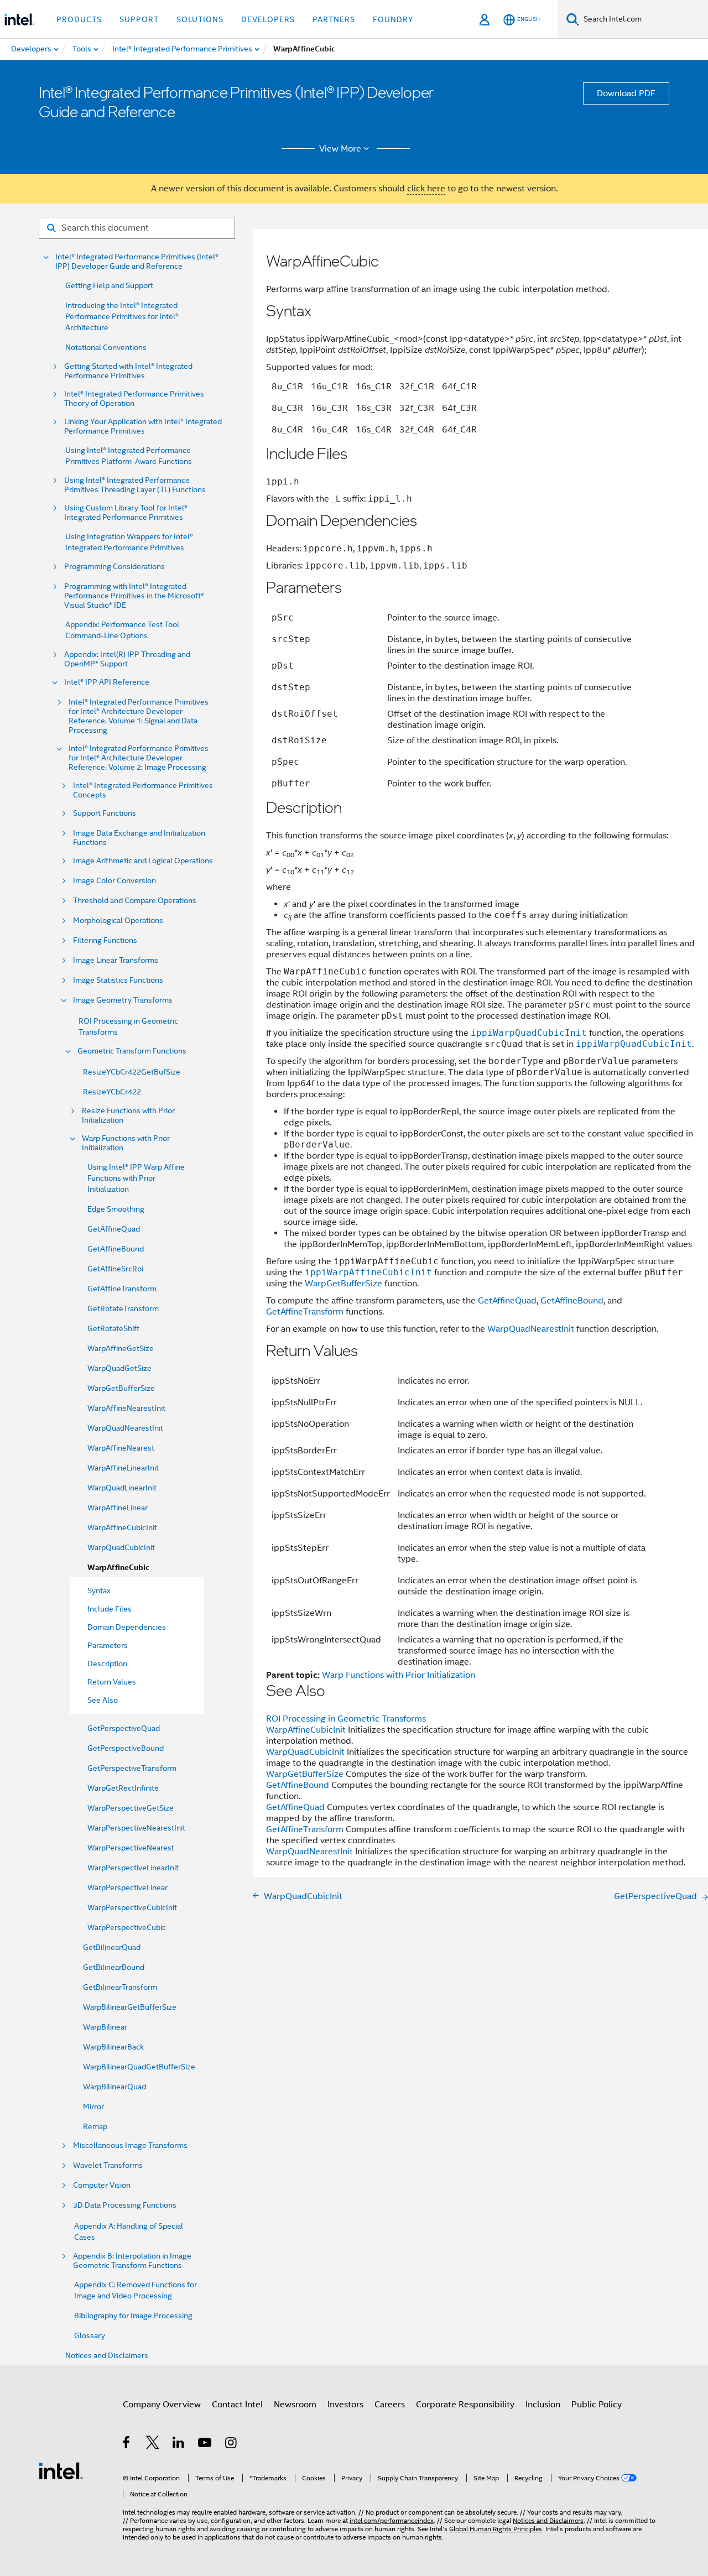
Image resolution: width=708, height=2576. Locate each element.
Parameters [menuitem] (108, 1645)
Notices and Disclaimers (107, 2355)
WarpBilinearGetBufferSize (130, 2007)
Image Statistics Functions (118, 980)
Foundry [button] (393, 19)
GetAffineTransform (122, 1289)
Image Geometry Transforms (123, 1000)
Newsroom (295, 2405)
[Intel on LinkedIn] (179, 2444)
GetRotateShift (113, 1328)
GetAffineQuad (114, 1229)
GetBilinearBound (114, 1967)
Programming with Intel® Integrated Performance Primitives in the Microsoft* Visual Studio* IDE (134, 596)
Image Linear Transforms (116, 960)
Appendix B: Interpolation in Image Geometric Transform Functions (132, 2261)
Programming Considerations (114, 567)
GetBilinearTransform (120, 1987)
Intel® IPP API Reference (107, 682)
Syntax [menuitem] (99, 1591)
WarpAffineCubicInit (122, 1527)
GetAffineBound (116, 1249)
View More (340, 149)
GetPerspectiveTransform (132, 1768)
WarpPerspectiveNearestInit (136, 1828)
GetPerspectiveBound (126, 1748)
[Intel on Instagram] (231, 2444)
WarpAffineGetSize (121, 1348)
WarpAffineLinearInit (123, 1468)
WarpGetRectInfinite (123, 1788)
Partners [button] (334, 19)
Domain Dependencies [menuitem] (127, 1627)
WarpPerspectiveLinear (127, 1887)
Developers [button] (268, 19)
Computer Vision (102, 2185)
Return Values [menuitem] (112, 1682)
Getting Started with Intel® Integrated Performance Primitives (128, 371)
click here (426, 189)
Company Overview (162, 2405)
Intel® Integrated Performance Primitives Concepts (143, 790)
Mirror (93, 2106)
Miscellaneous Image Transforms (130, 2145)
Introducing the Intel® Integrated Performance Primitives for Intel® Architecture (122, 316)
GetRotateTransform (123, 1308)
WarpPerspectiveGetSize (131, 1808)
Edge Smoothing (116, 1209)
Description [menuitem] (107, 1664)
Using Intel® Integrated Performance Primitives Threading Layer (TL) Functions (135, 485)
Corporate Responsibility (465, 2405)
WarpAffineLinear (118, 1508)
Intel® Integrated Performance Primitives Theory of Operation (134, 399)
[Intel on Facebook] (127, 2444)
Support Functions (105, 813)
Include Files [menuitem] (110, 1609)
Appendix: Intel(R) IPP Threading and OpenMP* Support (127, 659)
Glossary (90, 2335)
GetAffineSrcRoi (115, 1269)
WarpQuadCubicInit (121, 1547)
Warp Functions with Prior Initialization (126, 1143)
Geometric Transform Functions (132, 1051)
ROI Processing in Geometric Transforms (346, 1719)
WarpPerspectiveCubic (127, 1927)
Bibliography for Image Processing (133, 2316)
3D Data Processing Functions (125, 2205)
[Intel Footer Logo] (61, 2470)
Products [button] (79, 19)
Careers (390, 2405)
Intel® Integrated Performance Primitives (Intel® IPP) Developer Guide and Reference (137, 262)
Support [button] (139, 19)
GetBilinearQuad (112, 1947)
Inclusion (543, 2405)
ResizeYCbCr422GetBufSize (132, 1072)
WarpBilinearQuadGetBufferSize (139, 2067)
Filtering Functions (105, 940)
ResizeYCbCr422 (112, 1092)
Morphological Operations (118, 921)
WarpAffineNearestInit (126, 1408)
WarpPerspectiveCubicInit (132, 1907)
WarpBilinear (105, 2027)
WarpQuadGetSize (119, 1368)
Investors (345, 2405)
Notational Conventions (106, 347)
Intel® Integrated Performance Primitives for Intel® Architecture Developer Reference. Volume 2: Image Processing (139, 758)
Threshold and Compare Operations (135, 901)
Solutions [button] (200, 19)
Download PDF (626, 93)
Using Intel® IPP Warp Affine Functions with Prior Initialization (136, 1178)
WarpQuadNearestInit (125, 1428)
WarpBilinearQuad (114, 2087)
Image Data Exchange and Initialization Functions (139, 838)
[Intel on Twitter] (153, 2444)
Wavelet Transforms (108, 2165)
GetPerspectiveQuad (124, 1728)
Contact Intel (237, 2405)
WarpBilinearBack (113, 2047)
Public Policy (597, 2405)
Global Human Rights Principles (496, 2529)
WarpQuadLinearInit (122, 1488)
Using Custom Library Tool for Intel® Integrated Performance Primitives (126, 513)
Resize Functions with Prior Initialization (128, 1115)
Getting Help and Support (109, 285)
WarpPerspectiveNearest (131, 1848)
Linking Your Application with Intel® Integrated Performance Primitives (143, 426)
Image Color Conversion (114, 881)
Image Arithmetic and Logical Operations (143, 861)
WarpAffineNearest (121, 1448)
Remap (95, 2126)
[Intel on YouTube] (205, 2444)
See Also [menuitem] (103, 1700)
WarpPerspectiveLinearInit (133, 1868)
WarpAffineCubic (118, 1568)
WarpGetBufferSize (121, 1388)
